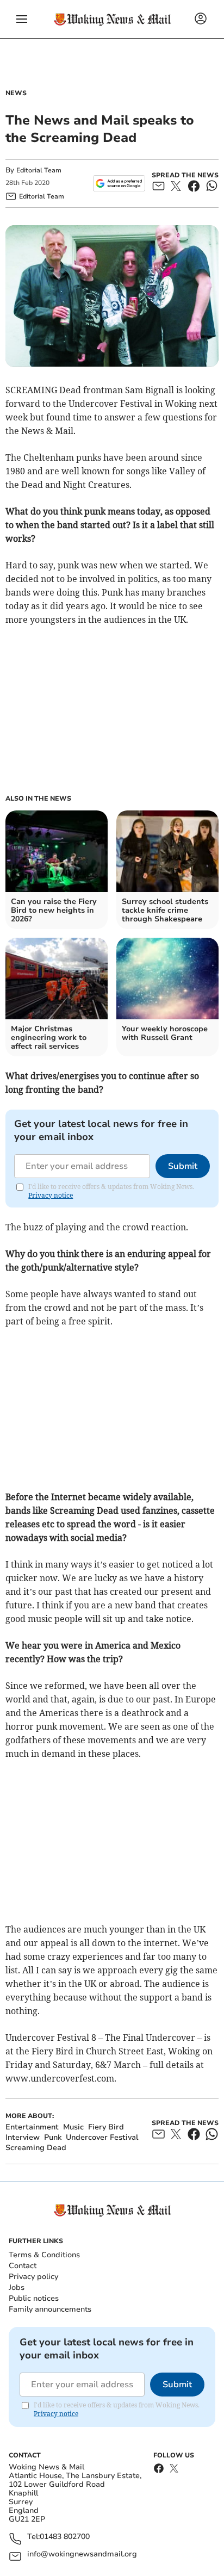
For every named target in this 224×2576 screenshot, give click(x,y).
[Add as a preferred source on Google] (119, 183)
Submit (183, 1166)
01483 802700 (65, 2537)
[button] (22, 19)
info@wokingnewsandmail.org (82, 2555)
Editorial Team (39, 170)
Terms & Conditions (44, 2255)
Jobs (17, 2287)
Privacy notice (51, 1195)
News (16, 93)
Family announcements (50, 2309)
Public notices (34, 2298)
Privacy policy (33, 2277)
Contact (23, 2266)
